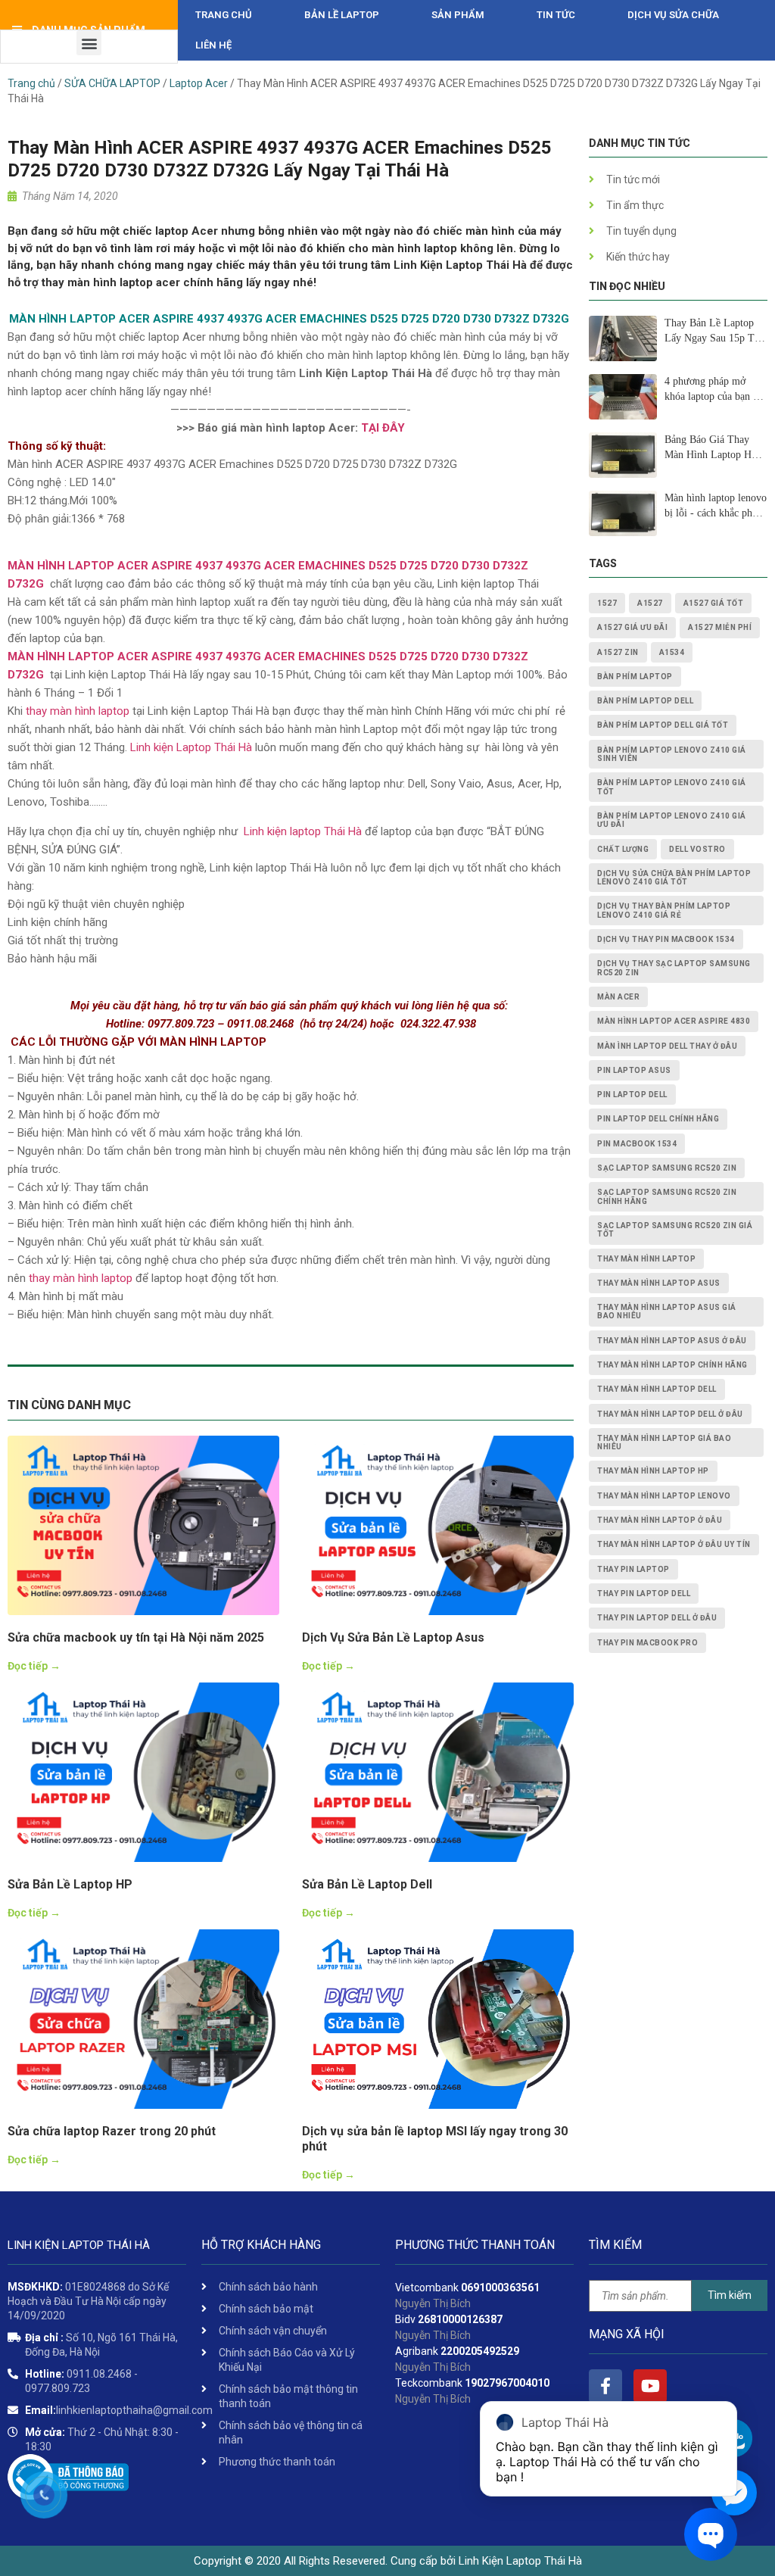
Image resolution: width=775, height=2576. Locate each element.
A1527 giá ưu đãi (632, 627)
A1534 (672, 652)
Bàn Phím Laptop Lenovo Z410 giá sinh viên (672, 754)
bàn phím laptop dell (645, 701)
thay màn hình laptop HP (653, 1471)
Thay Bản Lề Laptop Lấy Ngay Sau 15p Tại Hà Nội (713, 332)
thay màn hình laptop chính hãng (672, 1365)
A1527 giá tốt (714, 603)
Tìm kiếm (730, 2295)
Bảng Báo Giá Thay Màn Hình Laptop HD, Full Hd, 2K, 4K (713, 448)
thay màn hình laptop (78, 711)
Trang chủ (224, 15)
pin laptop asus (634, 1070)
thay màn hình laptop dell (657, 1389)
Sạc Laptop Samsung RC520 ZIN (667, 1168)
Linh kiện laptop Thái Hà (301, 831)
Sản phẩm (458, 15)
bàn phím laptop (635, 677)
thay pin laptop (633, 1569)
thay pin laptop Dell (644, 1594)
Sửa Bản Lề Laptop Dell (367, 1884)
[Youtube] (650, 2386)
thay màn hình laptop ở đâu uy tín (674, 1544)
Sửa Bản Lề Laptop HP (70, 1884)
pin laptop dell (632, 1095)
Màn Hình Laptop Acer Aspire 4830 (674, 1021)
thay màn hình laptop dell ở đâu (670, 1414)
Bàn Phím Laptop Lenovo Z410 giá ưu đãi (672, 820)
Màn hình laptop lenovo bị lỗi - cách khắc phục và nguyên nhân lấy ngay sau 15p (716, 507)
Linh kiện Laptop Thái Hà (191, 747)
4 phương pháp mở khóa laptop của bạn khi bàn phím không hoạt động (716, 390)
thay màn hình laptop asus (659, 1283)
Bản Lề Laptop (342, 15)
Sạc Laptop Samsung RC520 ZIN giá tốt (675, 1230)
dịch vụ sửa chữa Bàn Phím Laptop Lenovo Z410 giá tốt (674, 878)
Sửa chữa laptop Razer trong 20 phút (112, 2131)
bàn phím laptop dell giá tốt (663, 725)
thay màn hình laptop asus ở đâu (672, 1341)
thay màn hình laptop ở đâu (660, 1520)
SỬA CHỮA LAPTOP (112, 83)
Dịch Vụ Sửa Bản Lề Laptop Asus (393, 1637)
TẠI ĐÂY (383, 428)
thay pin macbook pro (647, 1643)
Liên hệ (213, 45)
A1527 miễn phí (720, 627)
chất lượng (623, 849)
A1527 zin (618, 652)
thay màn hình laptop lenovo (664, 1496)
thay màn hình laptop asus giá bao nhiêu (667, 1311)
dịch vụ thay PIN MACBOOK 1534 (666, 939)
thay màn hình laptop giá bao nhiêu (664, 1442)
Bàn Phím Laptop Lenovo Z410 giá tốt (672, 787)
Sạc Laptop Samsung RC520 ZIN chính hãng (667, 1196)
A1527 (650, 603)
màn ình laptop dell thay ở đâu (667, 1046)
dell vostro (697, 849)
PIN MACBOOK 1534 (637, 1144)
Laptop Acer (199, 83)
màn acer (618, 997)
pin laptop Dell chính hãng (658, 1119)
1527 (607, 603)
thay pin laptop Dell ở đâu (657, 1618)
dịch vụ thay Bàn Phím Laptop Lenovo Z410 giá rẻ (664, 910)
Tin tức (556, 15)
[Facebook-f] (605, 2386)
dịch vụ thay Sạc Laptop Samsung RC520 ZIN (674, 968)
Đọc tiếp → (34, 1666)
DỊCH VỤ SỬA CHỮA (673, 15)
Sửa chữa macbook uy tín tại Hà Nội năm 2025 (136, 1637)
